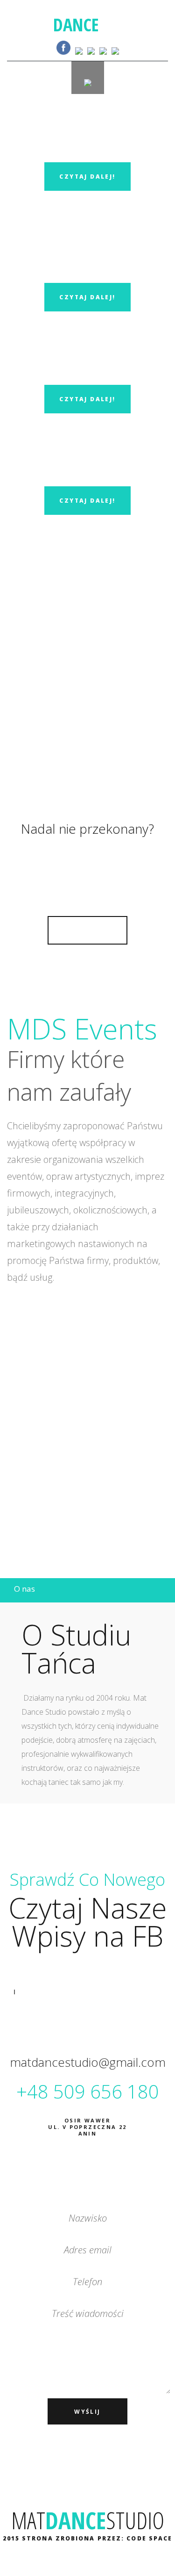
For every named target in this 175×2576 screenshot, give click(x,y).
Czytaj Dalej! (87, 177)
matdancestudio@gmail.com (88, 2062)
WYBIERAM (87, 930)
